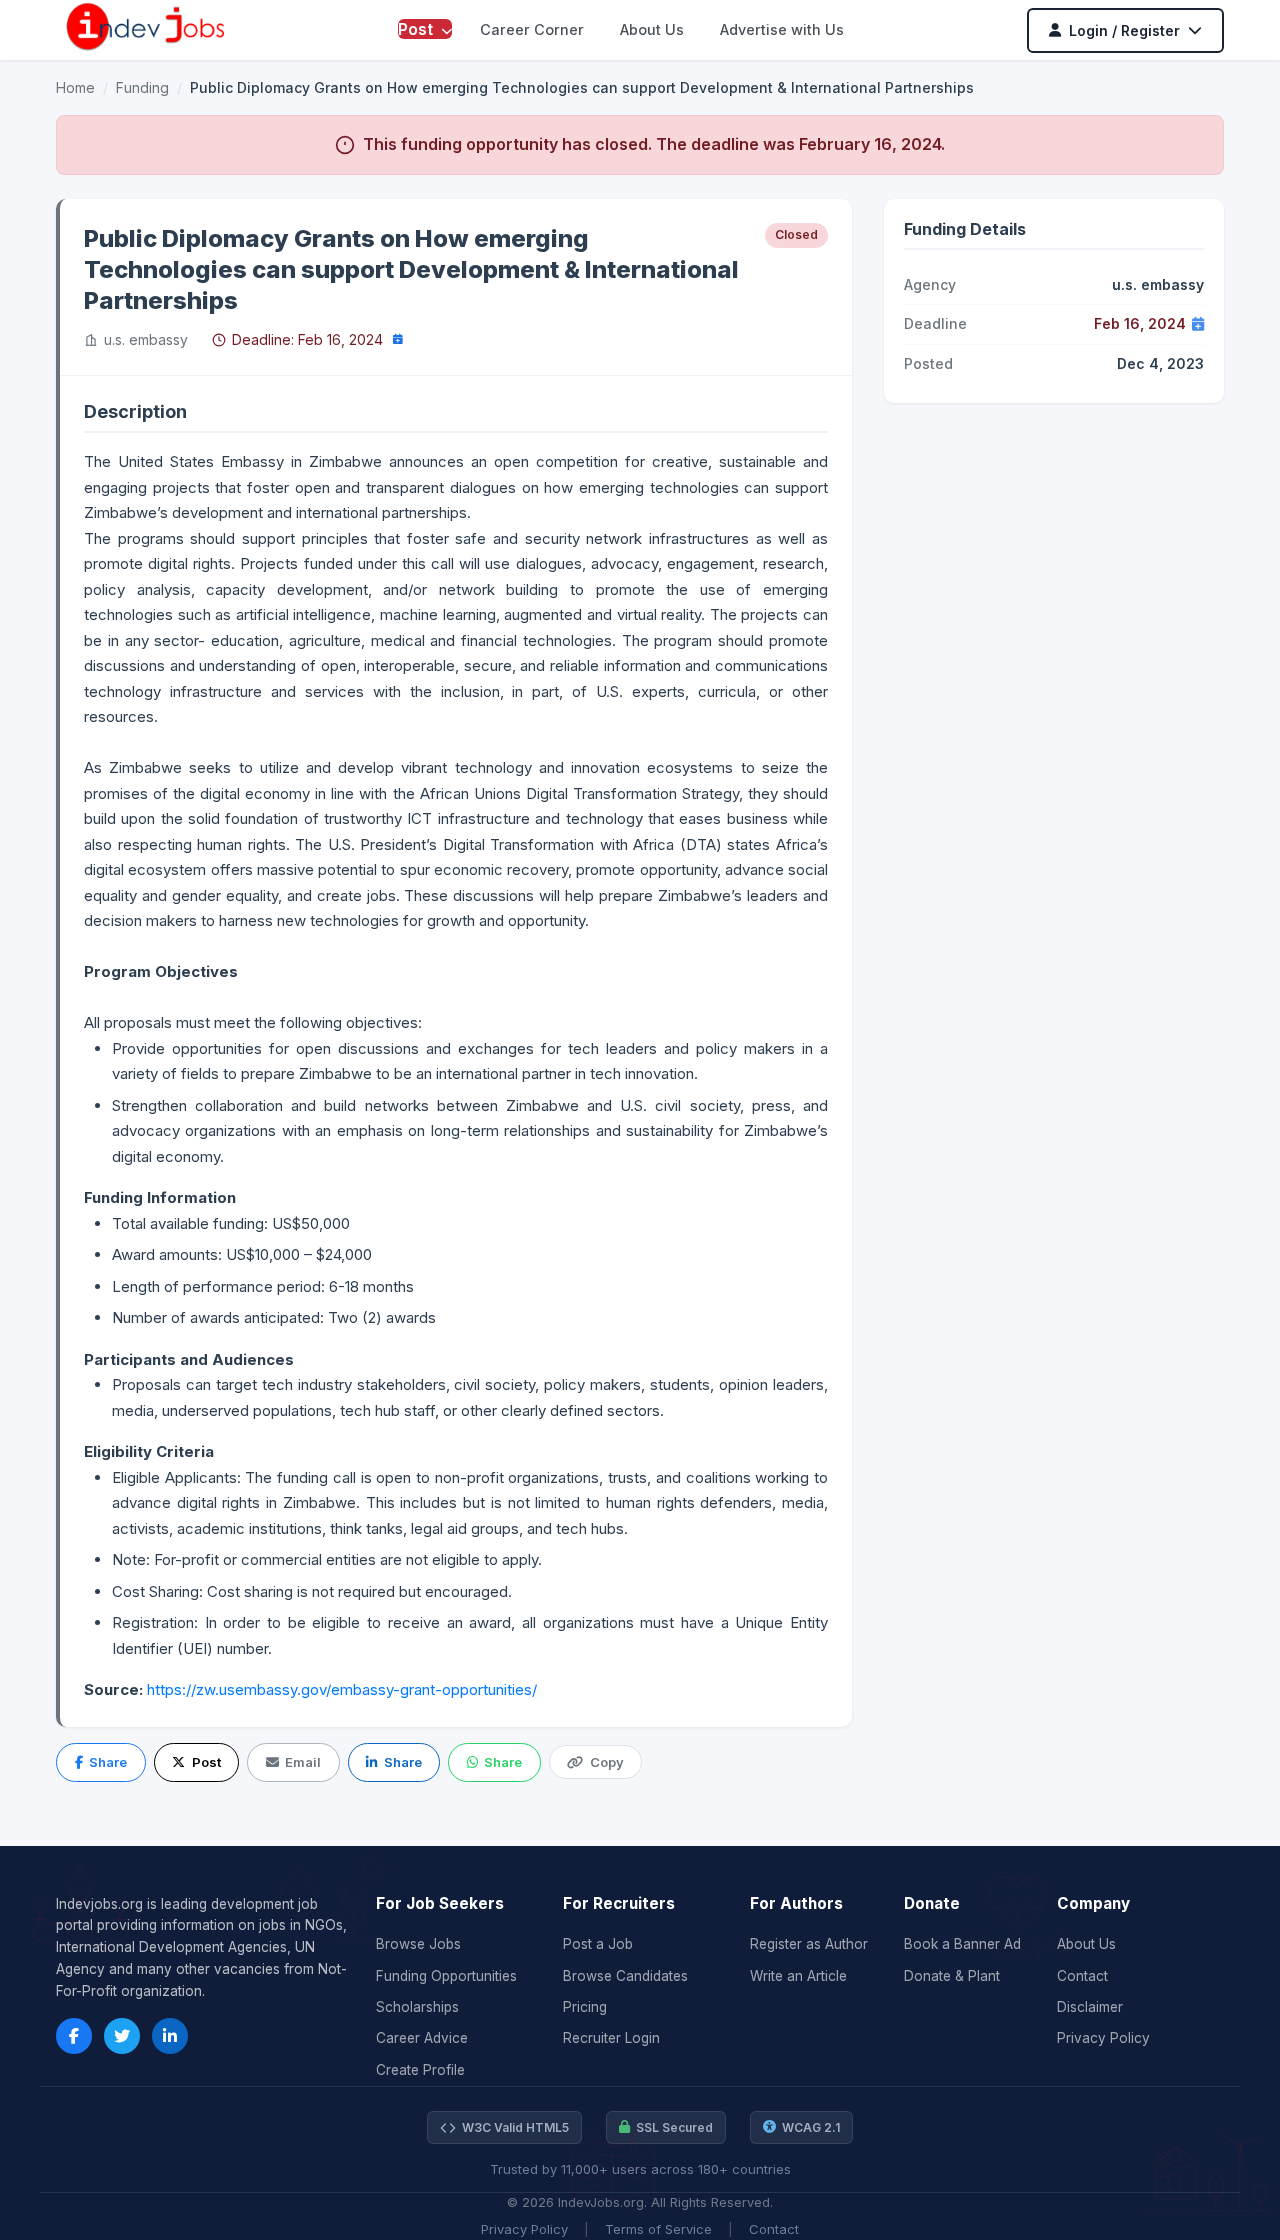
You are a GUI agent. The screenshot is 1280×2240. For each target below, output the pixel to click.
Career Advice (422, 2038)
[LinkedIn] (170, 2036)
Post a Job (598, 1944)
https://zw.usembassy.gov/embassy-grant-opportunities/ (342, 1689)
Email (303, 1762)
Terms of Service (658, 2229)
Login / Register (1124, 30)
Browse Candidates (625, 1976)
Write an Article (798, 1976)
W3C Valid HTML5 (515, 2127)
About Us (652, 29)
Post (417, 29)
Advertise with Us (782, 29)
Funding (142, 87)
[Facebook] (74, 2036)
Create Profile (420, 2070)
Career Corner (532, 29)
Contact (1082, 1976)
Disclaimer (1090, 2007)
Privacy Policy (1103, 2038)
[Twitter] (122, 2036)
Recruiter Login (611, 2038)
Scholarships (417, 2007)
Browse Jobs (418, 1944)
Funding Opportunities (446, 1976)
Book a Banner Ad (962, 1944)
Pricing (585, 2007)
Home (75, 87)
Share (108, 1762)
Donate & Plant (952, 1976)
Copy (607, 1762)
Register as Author (809, 1944)
